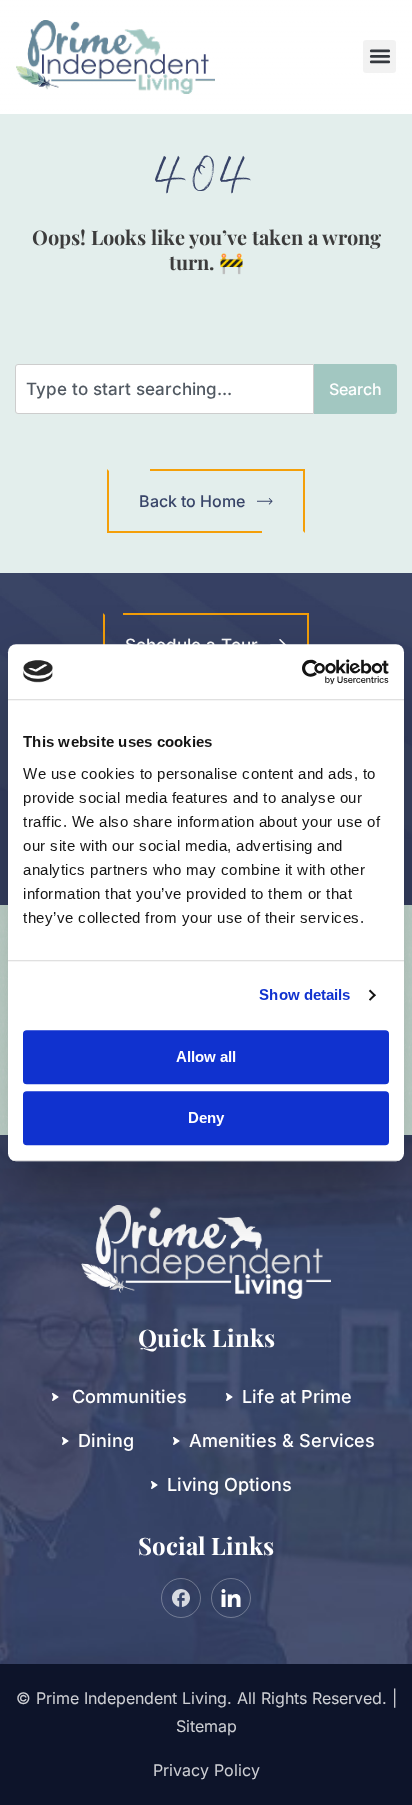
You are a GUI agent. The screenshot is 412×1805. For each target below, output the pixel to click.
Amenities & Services (282, 1440)
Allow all (206, 1056)
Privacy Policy (206, 1770)
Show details (304, 994)
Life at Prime (297, 1396)
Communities (129, 1396)
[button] (379, 56)
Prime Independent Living (131, 1698)
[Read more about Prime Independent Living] (301, 672)
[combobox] (164, 389)
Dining (106, 1440)
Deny (206, 1117)
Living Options (229, 1484)
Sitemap (206, 1726)
